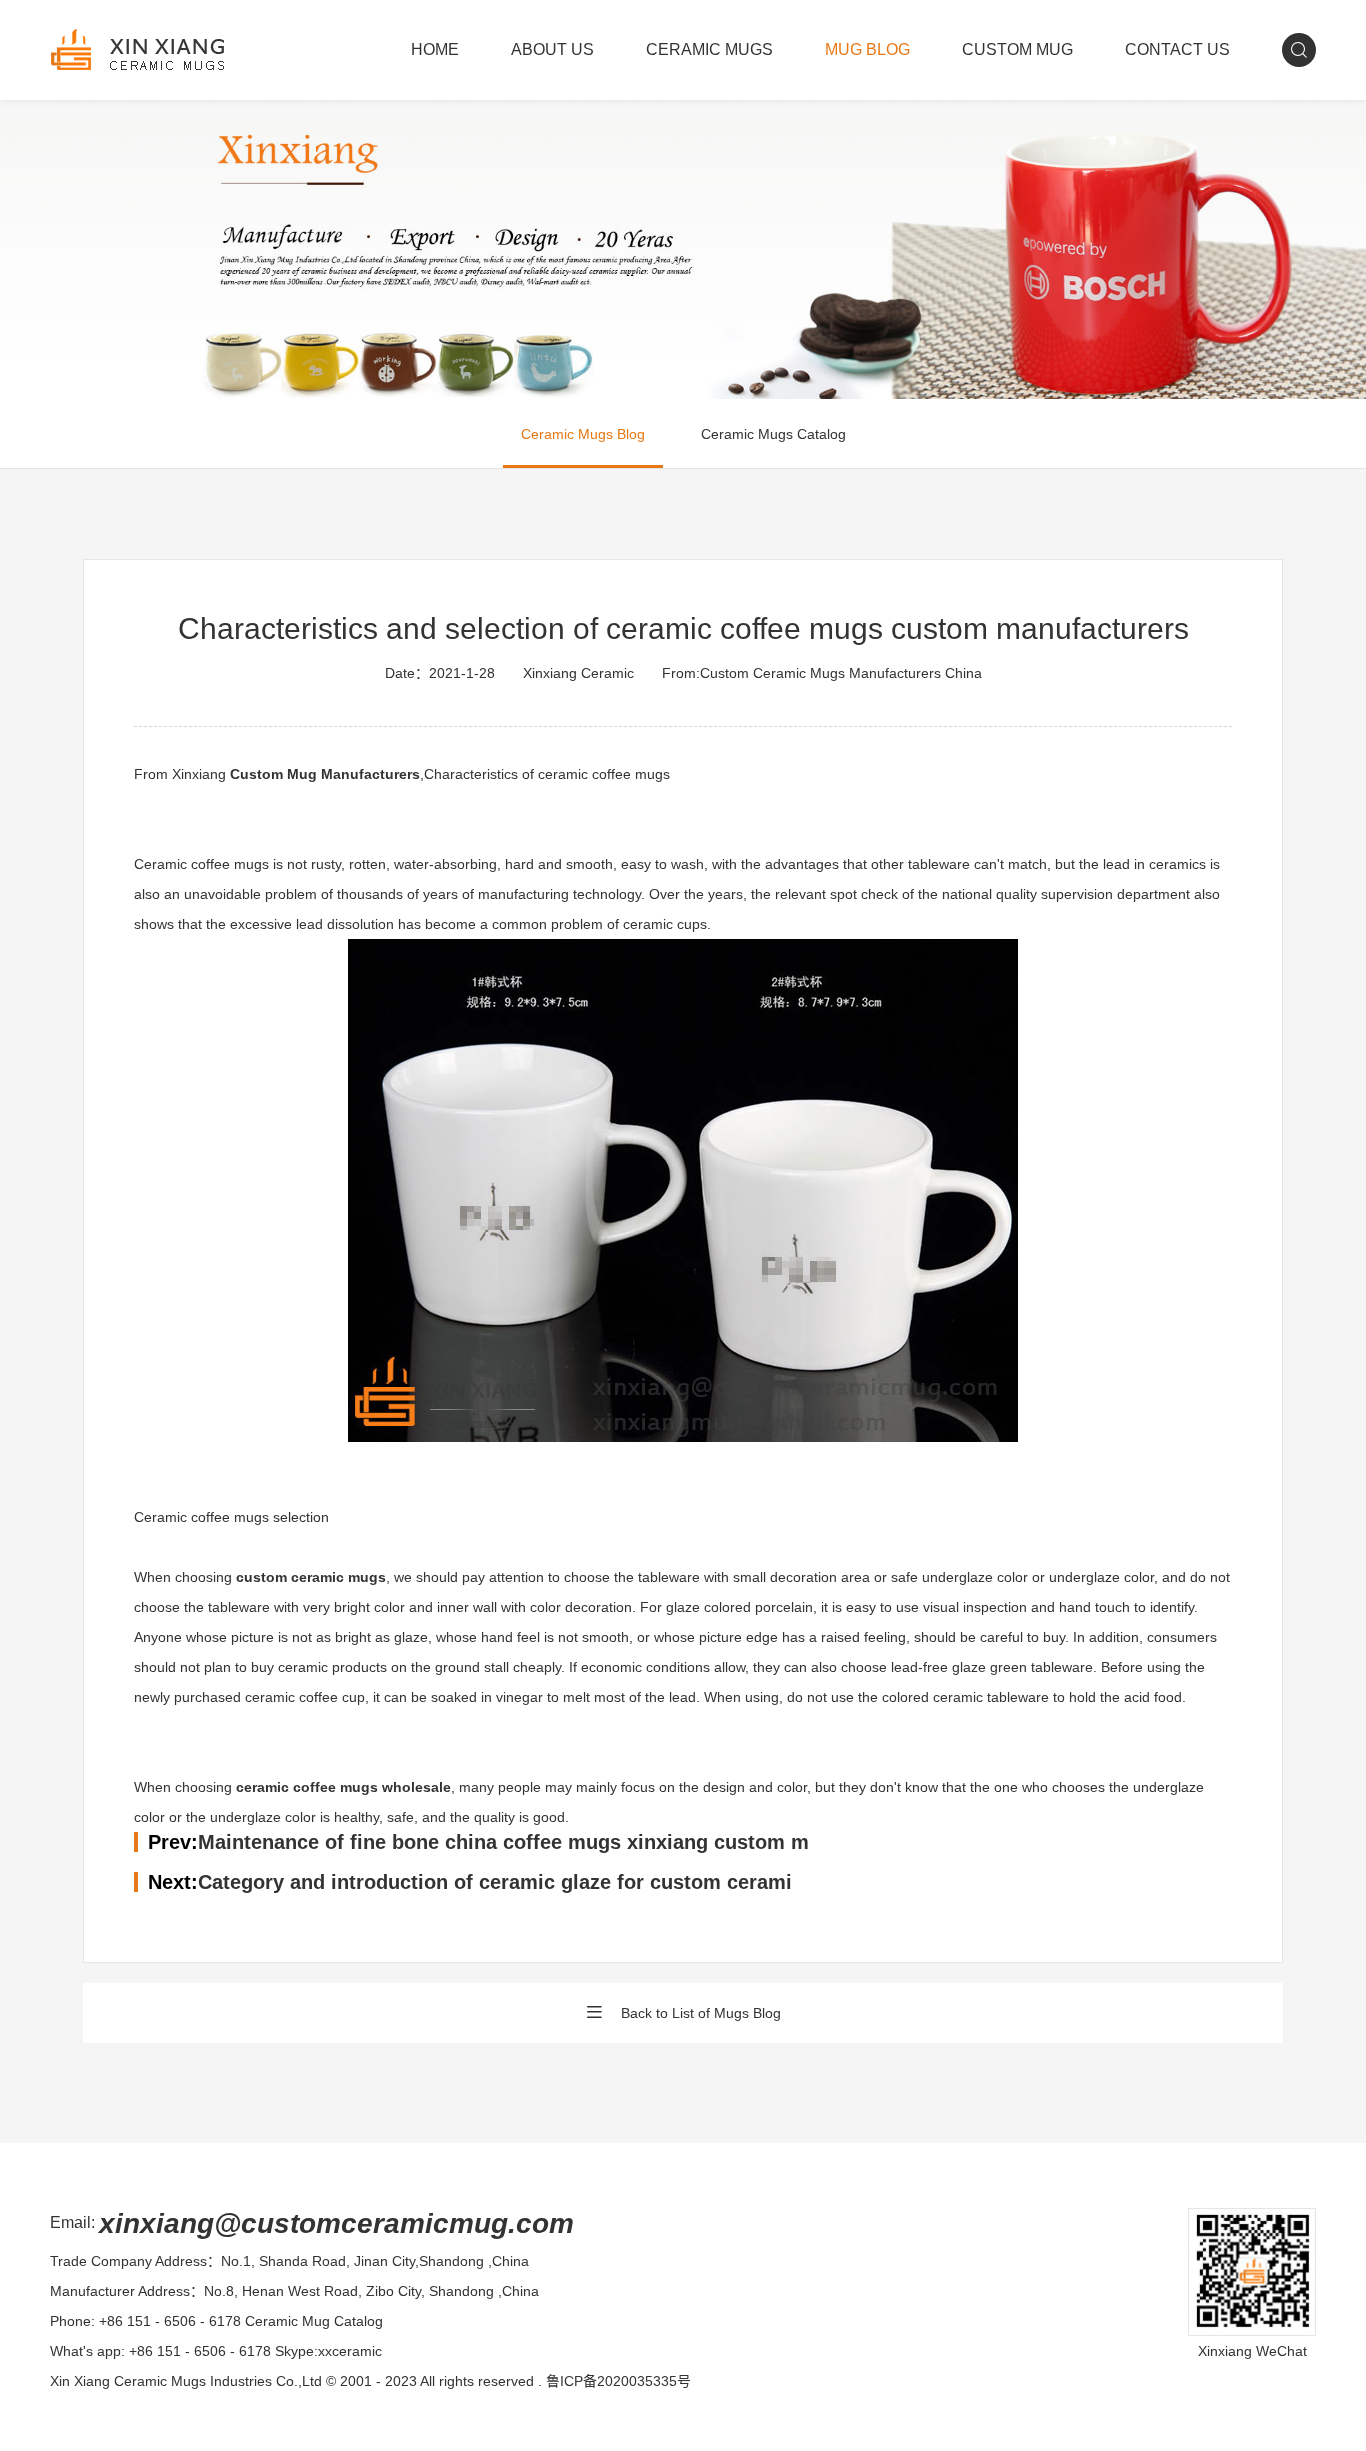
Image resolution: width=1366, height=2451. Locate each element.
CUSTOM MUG (1017, 49)
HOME (435, 49)
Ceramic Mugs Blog (583, 434)
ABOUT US (552, 49)
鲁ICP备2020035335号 (618, 2381)
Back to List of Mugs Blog (701, 2013)
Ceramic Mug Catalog (314, 2321)
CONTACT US (1177, 49)
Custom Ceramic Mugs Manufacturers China (841, 673)
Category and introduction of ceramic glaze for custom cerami (495, 1882)
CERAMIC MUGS (709, 49)
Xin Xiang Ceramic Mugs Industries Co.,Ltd (186, 2381)
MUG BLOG (867, 49)
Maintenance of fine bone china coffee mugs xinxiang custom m (503, 1842)
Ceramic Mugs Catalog (773, 434)
